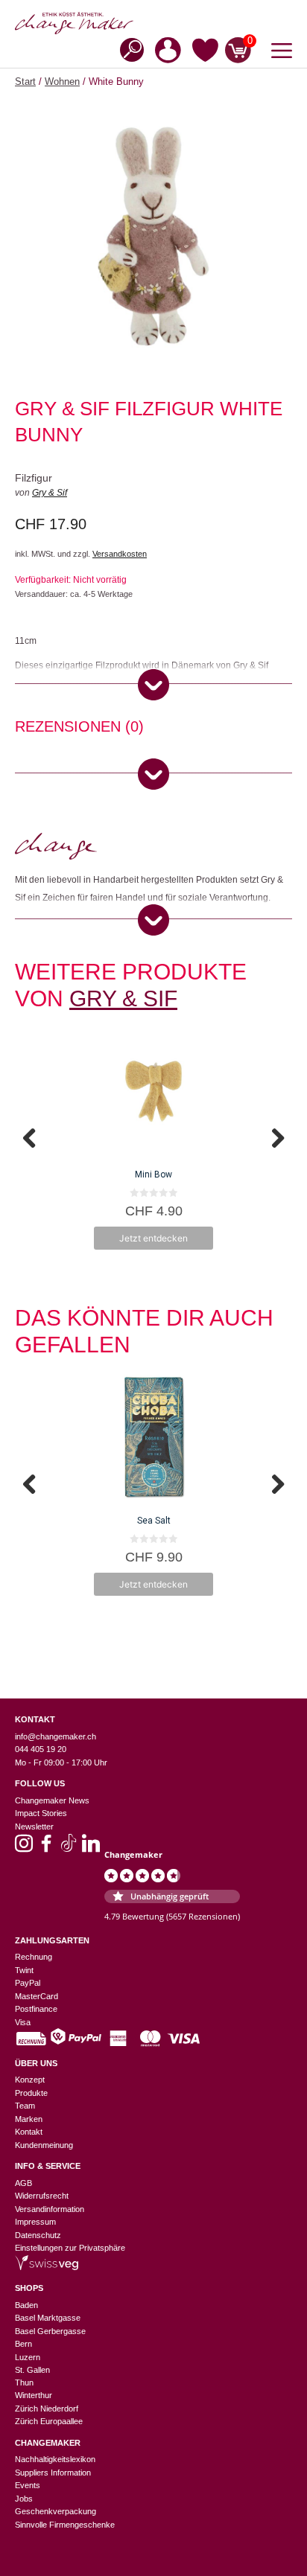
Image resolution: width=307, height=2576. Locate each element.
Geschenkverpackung (56, 2511)
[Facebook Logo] (46, 1848)
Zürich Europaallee (49, 2421)
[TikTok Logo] (69, 1848)
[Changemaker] (153, 23)
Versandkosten (120, 554)
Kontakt (29, 2132)
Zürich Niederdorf (47, 2409)
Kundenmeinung (44, 2145)
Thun (24, 2382)
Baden (26, 2305)
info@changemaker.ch (56, 1736)
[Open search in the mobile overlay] (127, 49)
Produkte (31, 2093)
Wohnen (62, 82)
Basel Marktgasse (48, 2318)
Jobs (24, 2499)
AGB (23, 2183)
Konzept (30, 2080)
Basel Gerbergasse (50, 2331)
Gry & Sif (50, 493)
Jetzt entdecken (153, 1238)
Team (25, 2106)
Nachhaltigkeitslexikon (55, 2459)
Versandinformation (50, 2209)
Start (25, 82)
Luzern (28, 2357)
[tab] (79, 729)
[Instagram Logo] (24, 1848)
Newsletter (34, 1826)
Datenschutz (38, 2235)
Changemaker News (52, 1800)
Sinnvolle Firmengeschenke (65, 2525)
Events (28, 2485)
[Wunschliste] (205, 53)
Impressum (35, 2222)
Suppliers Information (53, 2473)
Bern (23, 2344)
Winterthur (34, 2395)
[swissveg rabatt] (47, 2267)
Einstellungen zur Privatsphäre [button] (70, 2248)
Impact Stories (41, 1813)
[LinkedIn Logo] (91, 1848)
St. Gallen (32, 2370)
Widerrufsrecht (42, 2196)
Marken (29, 2119)
